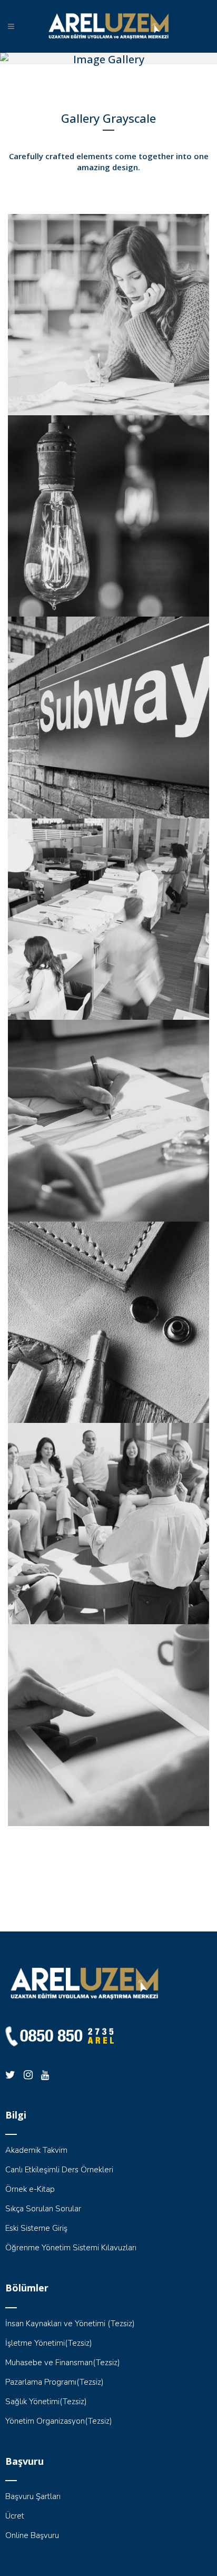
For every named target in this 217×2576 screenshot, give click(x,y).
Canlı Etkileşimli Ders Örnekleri (59, 2170)
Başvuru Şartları (33, 2496)
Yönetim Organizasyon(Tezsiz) (59, 2421)
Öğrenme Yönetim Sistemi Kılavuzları (71, 2248)
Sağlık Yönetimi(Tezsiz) (46, 2402)
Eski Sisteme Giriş (36, 2228)
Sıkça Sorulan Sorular (43, 2209)
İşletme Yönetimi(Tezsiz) (49, 2343)
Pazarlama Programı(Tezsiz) (55, 2382)
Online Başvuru (32, 2535)
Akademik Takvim (36, 2150)
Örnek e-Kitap (30, 2189)
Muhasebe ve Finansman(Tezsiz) (63, 2363)
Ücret (15, 2516)
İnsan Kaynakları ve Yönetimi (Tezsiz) (70, 2324)
